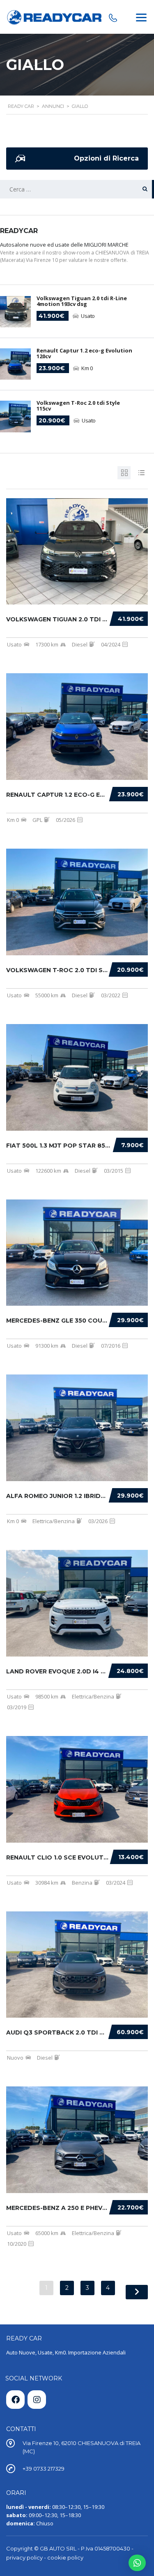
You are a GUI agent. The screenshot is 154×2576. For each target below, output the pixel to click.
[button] (137, 2563)
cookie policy (65, 2557)
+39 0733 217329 (44, 2469)
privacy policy (24, 2557)
